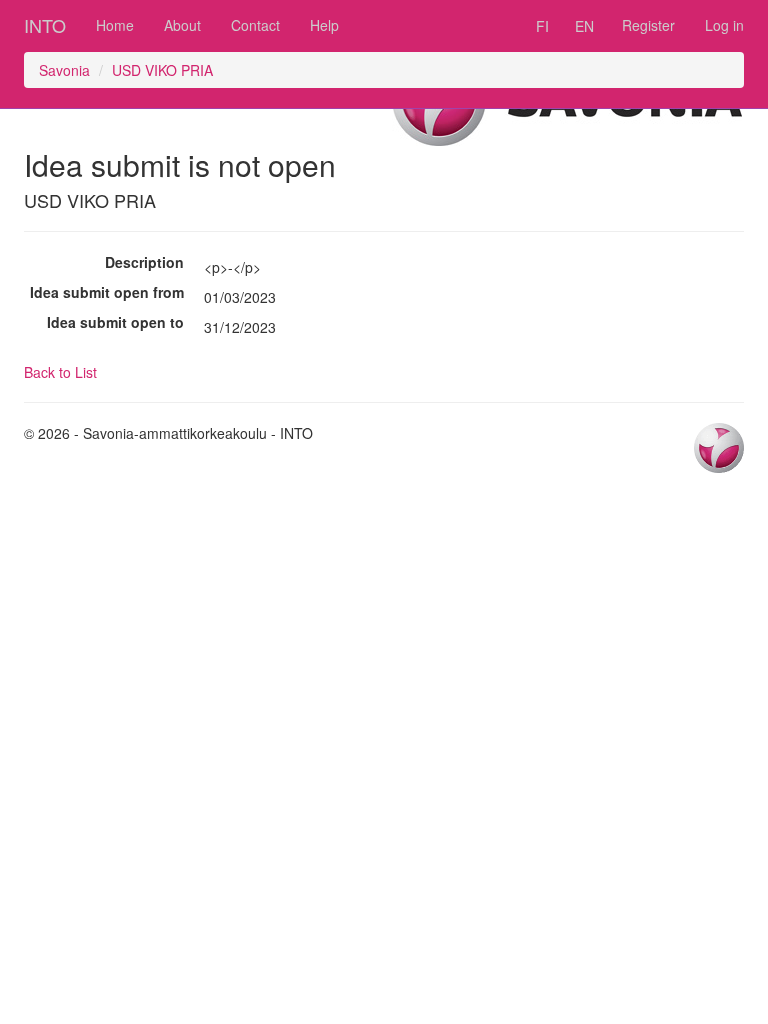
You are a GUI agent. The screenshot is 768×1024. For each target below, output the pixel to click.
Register (648, 25)
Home (115, 25)
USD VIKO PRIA (162, 70)
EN (584, 26)
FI (542, 26)
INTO (45, 25)
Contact (255, 25)
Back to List (60, 372)
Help (324, 25)
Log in (724, 25)
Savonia (64, 70)
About (182, 25)
